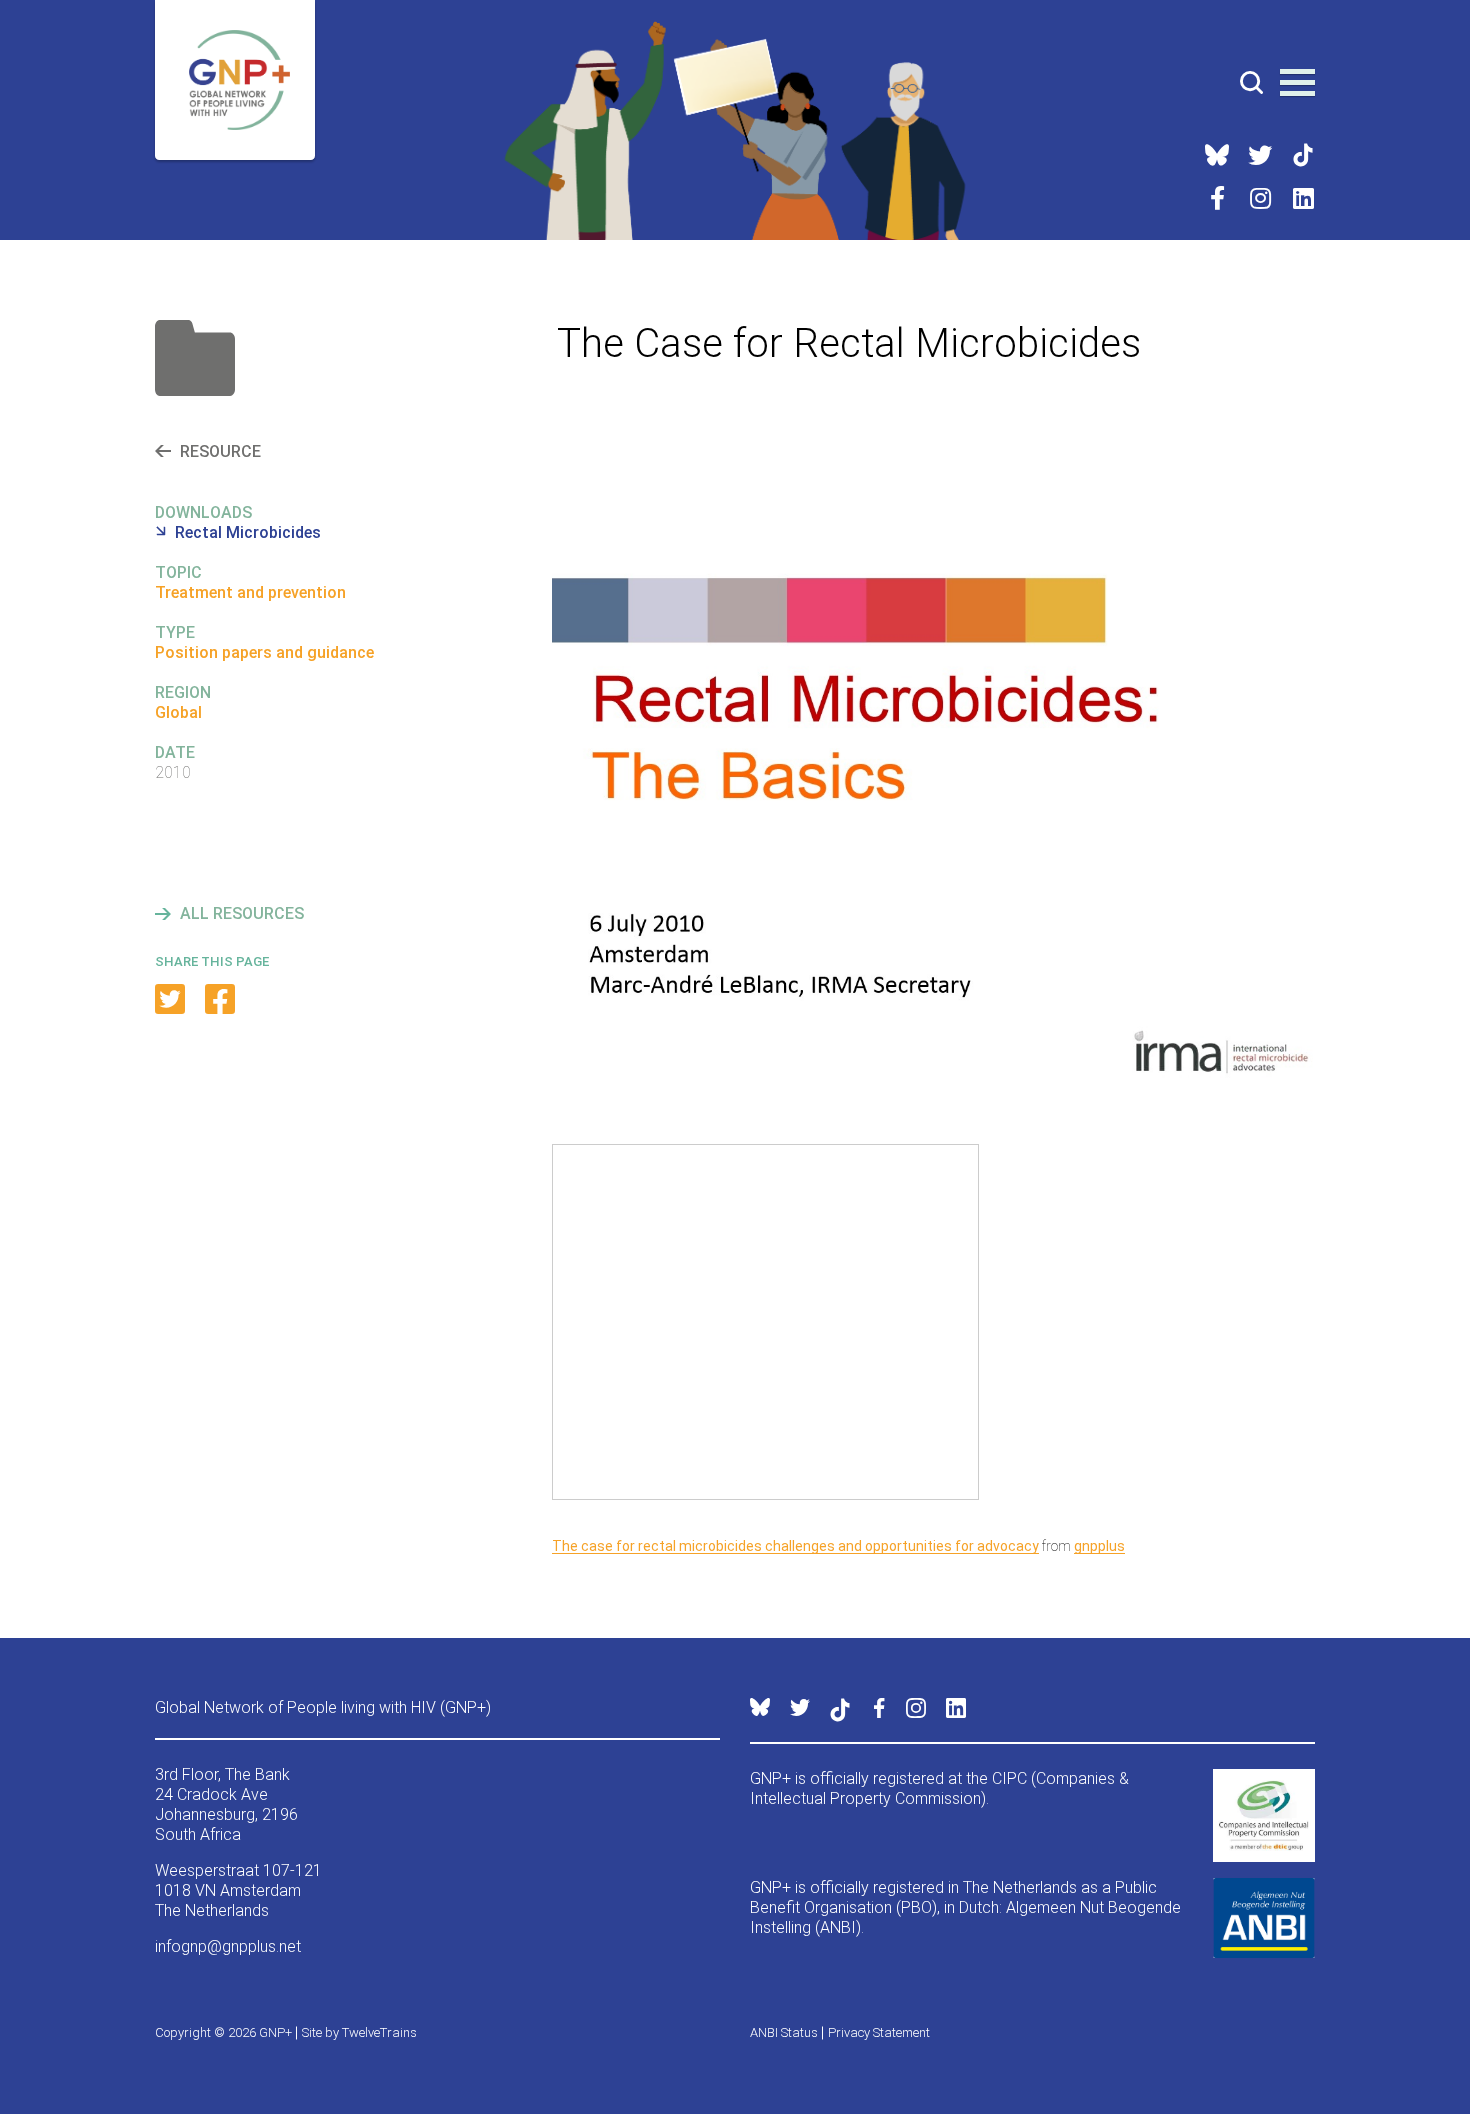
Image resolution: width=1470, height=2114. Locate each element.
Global (178, 712)
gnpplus (1099, 1546)
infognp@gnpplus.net (228, 1946)
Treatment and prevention (250, 592)
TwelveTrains (379, 2032)
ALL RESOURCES (242, 913)
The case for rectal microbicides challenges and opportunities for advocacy (795, 1546)
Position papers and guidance (264, 652)
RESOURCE (220, 451)
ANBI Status (784, 2032)
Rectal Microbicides (248, 532)
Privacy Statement (879, 2032)
